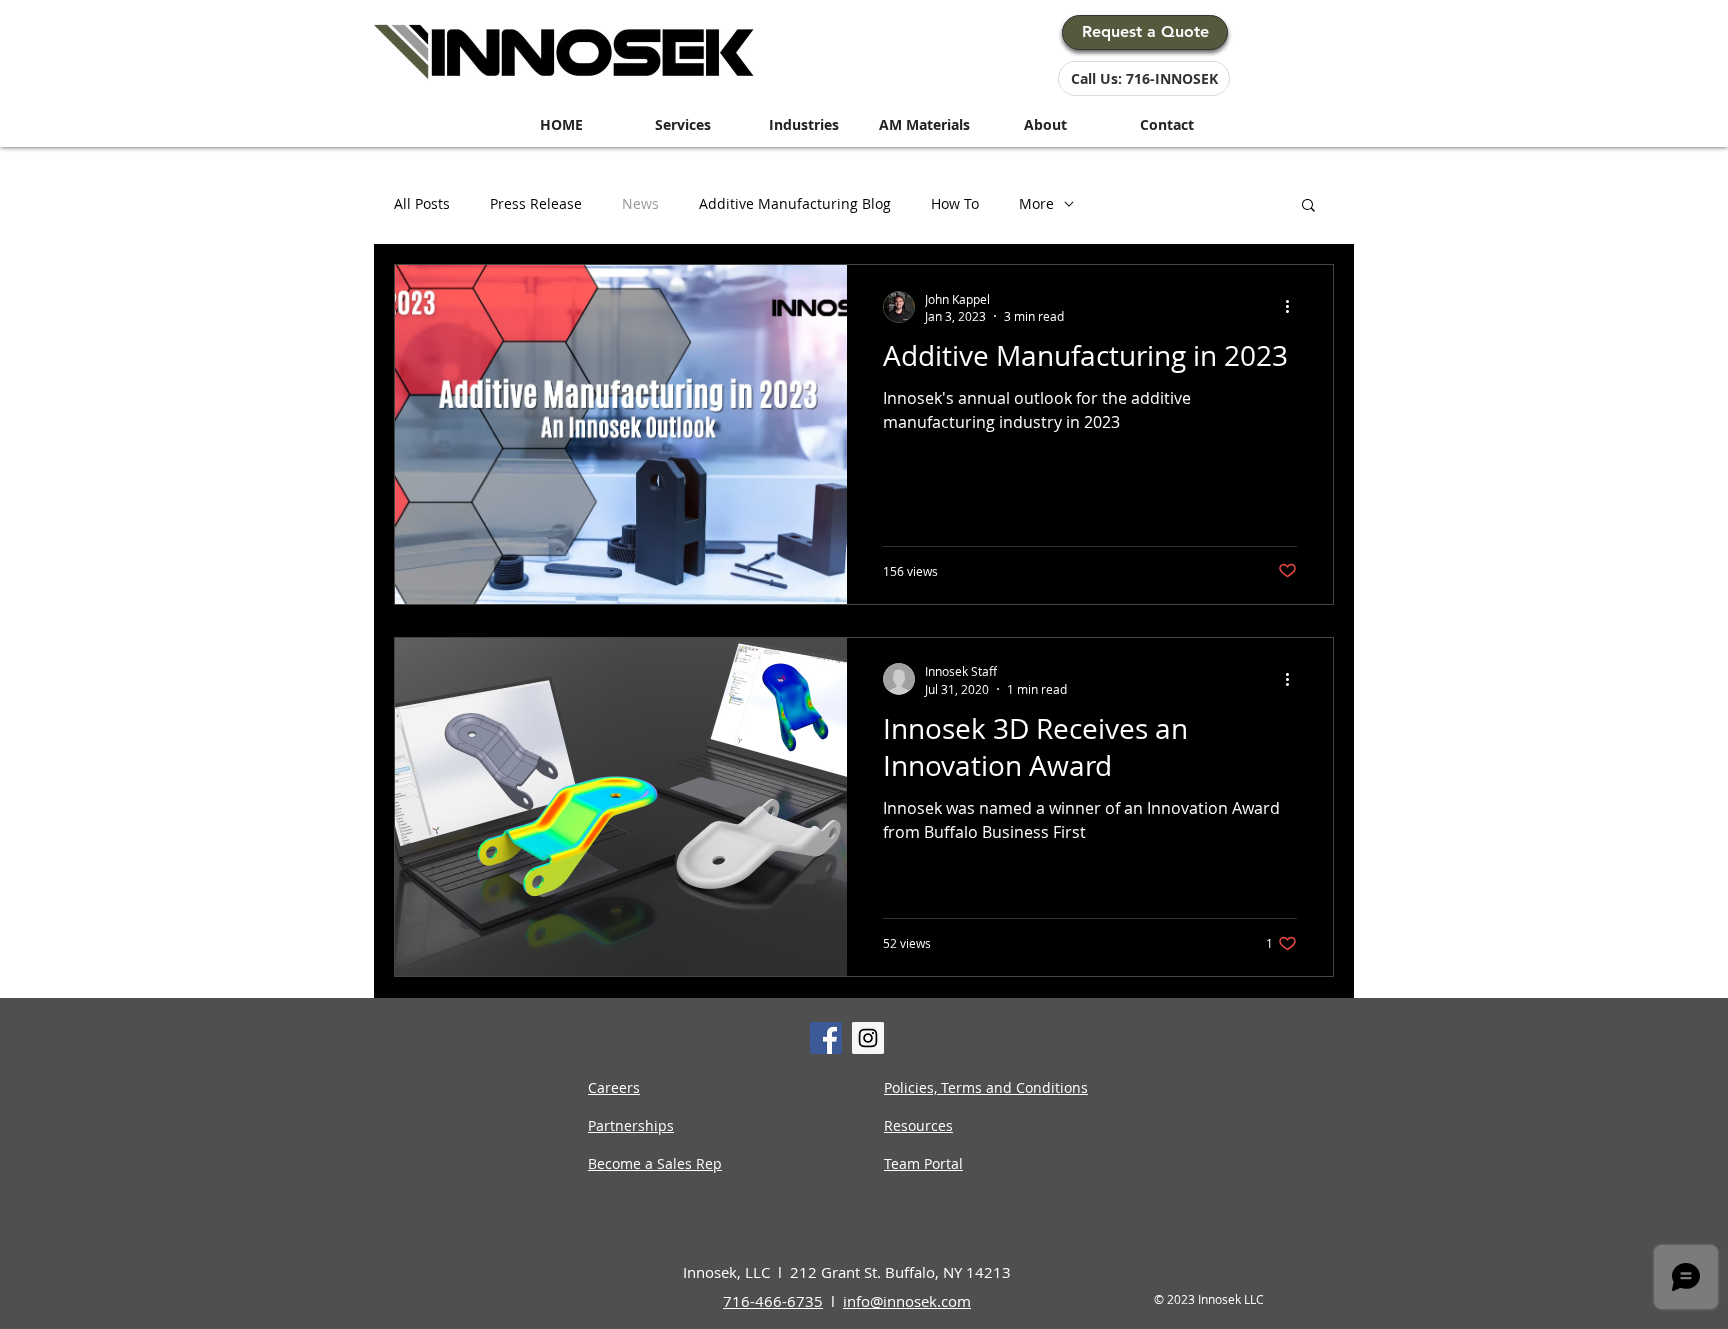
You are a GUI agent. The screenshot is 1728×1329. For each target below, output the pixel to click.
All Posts (422, 204)
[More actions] (1294, 307)
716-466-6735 (773, 1301)
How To (955, 204)
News (640, 204)
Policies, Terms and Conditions (986, 1087)
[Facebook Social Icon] (826, 1038)
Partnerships (631, 1125)
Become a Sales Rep (655, 1163)
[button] (1308, 206)
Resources (918, 1125)
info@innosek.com (907, 1301)
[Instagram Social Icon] (868, 1038)
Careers (614, 1087)
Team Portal (923, 1163)
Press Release (536, 204)
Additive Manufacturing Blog (795, 204)
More (1036, 204)
